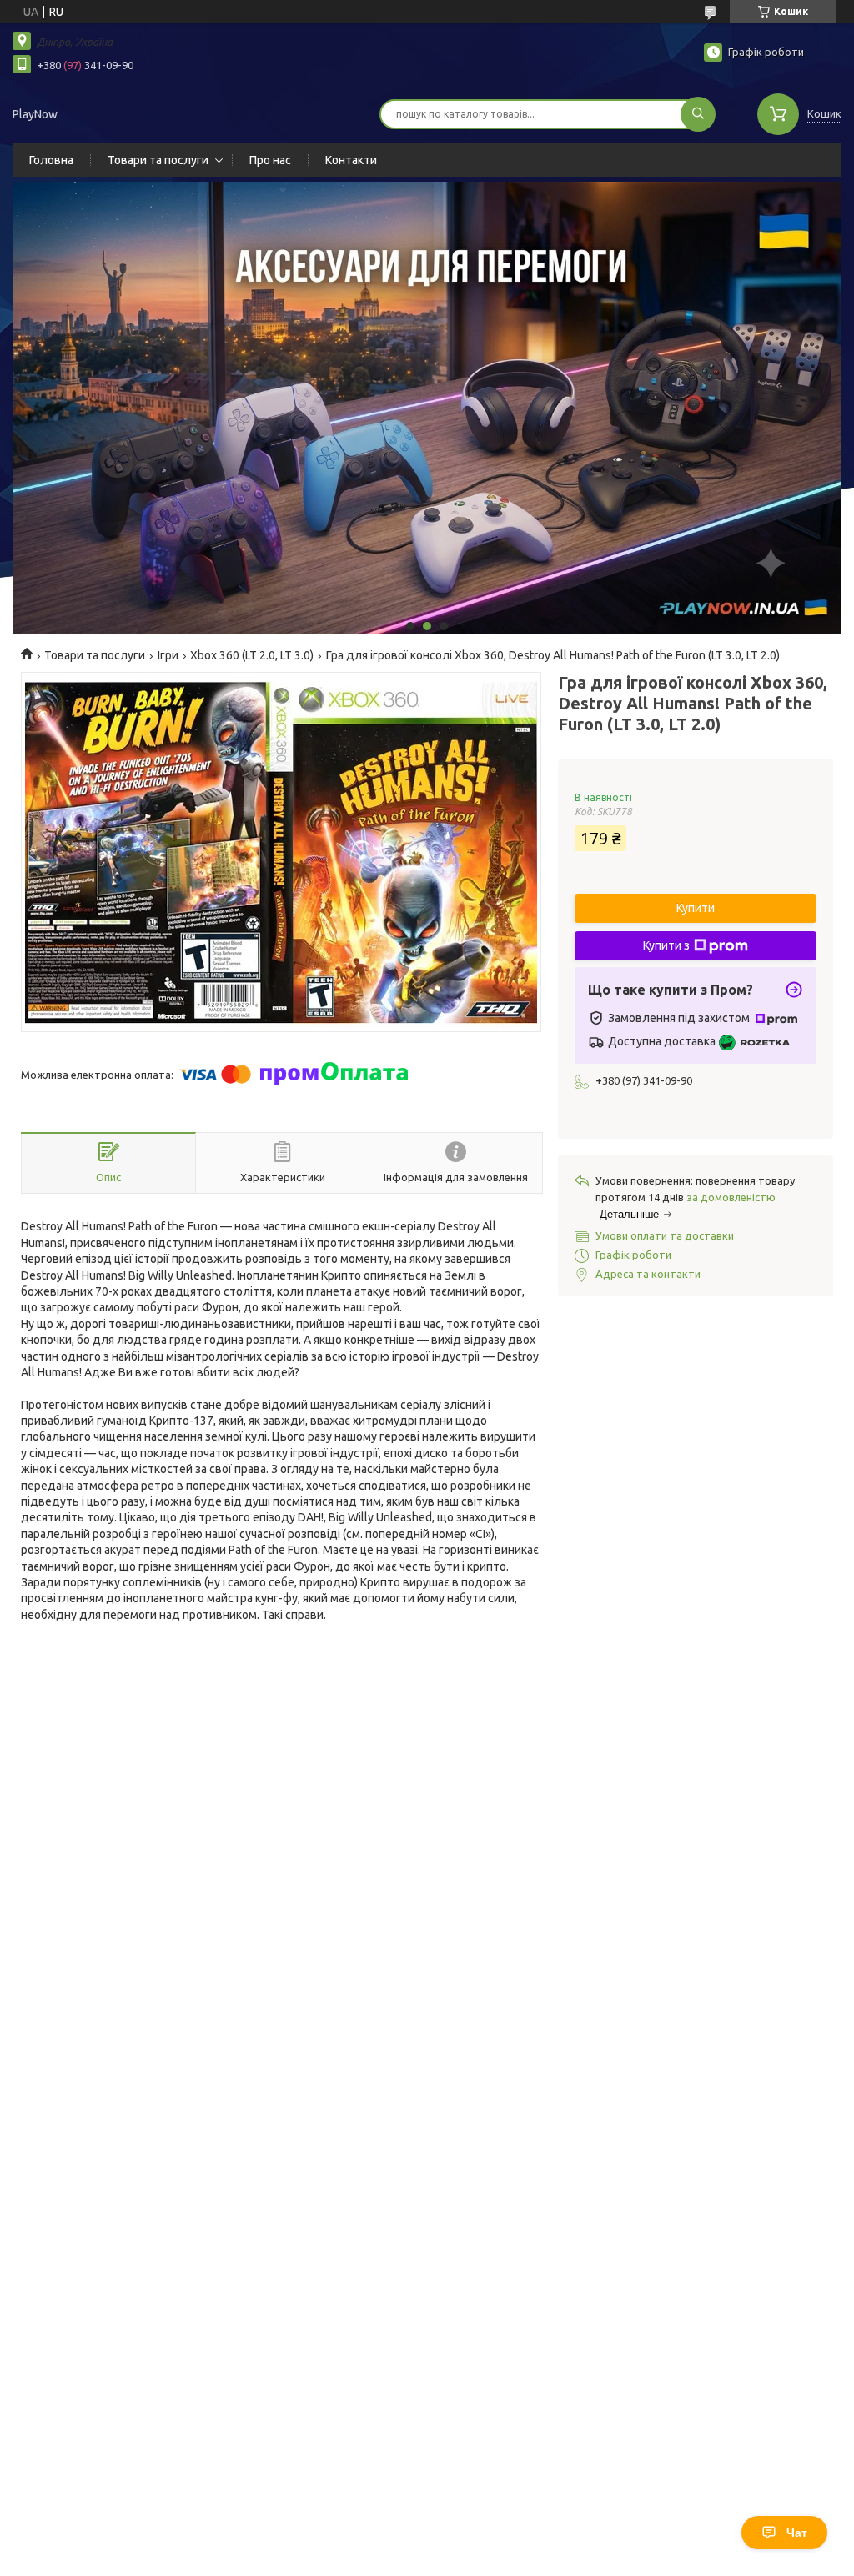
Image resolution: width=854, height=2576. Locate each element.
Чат (797, 2533)
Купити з (666, 945)
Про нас (270, 160)
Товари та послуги (158, 160)
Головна (51, 160)
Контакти (351, 160)
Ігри (168, 655)
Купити (696, 908)
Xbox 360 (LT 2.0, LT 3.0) (252, 655)
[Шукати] (698, 114)
